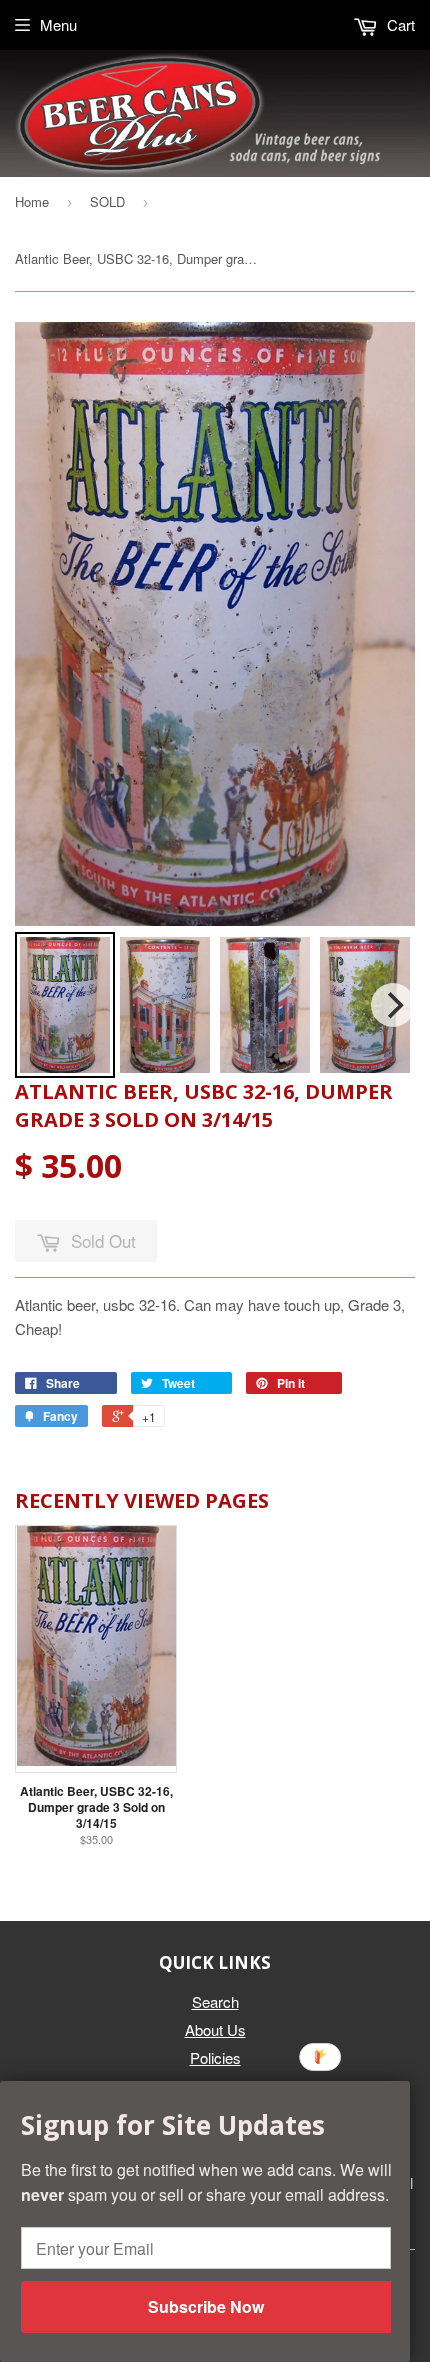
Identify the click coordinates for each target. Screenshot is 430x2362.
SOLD (107, 201)
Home (32, 201)
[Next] (393, 1005)
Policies (215, 2057)
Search (215, 2001)
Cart (399, 24)
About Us (215, 2029)
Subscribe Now (206, 2306)
